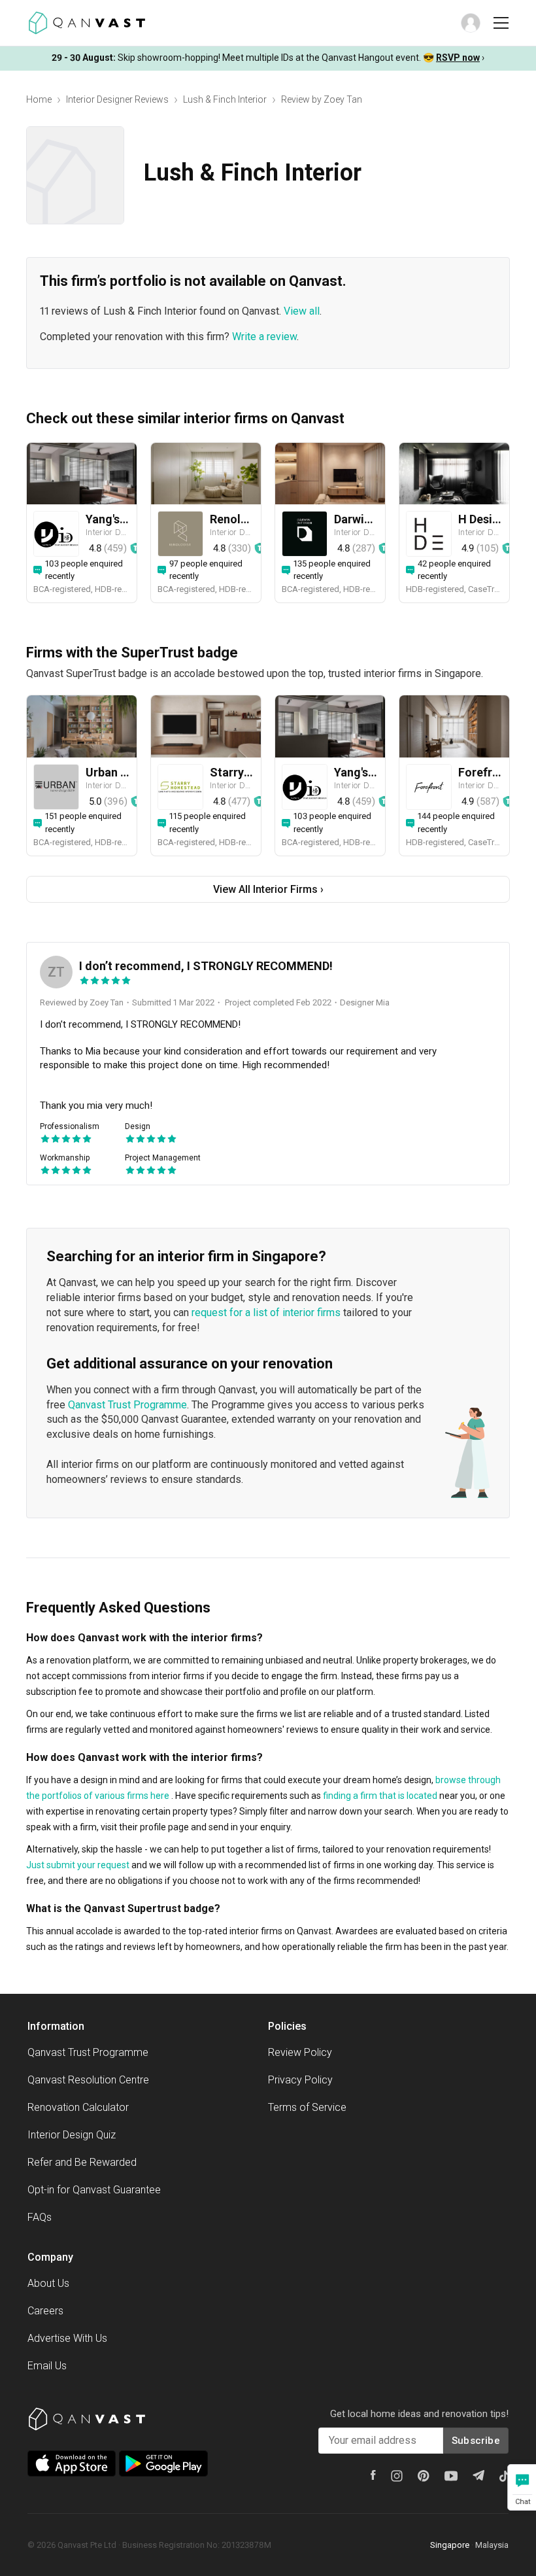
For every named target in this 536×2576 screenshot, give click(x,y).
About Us (48, 2283)
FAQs (40, 2217)
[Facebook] (373, 2475)
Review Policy (300, 2052)
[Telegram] (478, 2475)
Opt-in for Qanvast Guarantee (94, 2190)
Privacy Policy (300, 2080)
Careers (45, 2311)
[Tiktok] (504, 2476)
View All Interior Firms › (268, 889)
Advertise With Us (67, 2338)
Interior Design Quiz (72, 2135)
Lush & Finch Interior (225, 99)
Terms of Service (307, 2107)
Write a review (264, 337)
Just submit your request (78, 1865)
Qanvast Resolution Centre (88, 2080)
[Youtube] (451, 2476)
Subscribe (476, 2441)
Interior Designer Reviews (117, 99)
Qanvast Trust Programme (127, 1405)
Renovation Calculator (78, 2107)
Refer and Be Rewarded (82, 2162)
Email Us (47, 2366)
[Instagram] (397, 2476)
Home (39, 99)
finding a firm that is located (380, 1796)
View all (302, 311)
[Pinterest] (424, 2476)
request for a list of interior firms (266, 1313)
